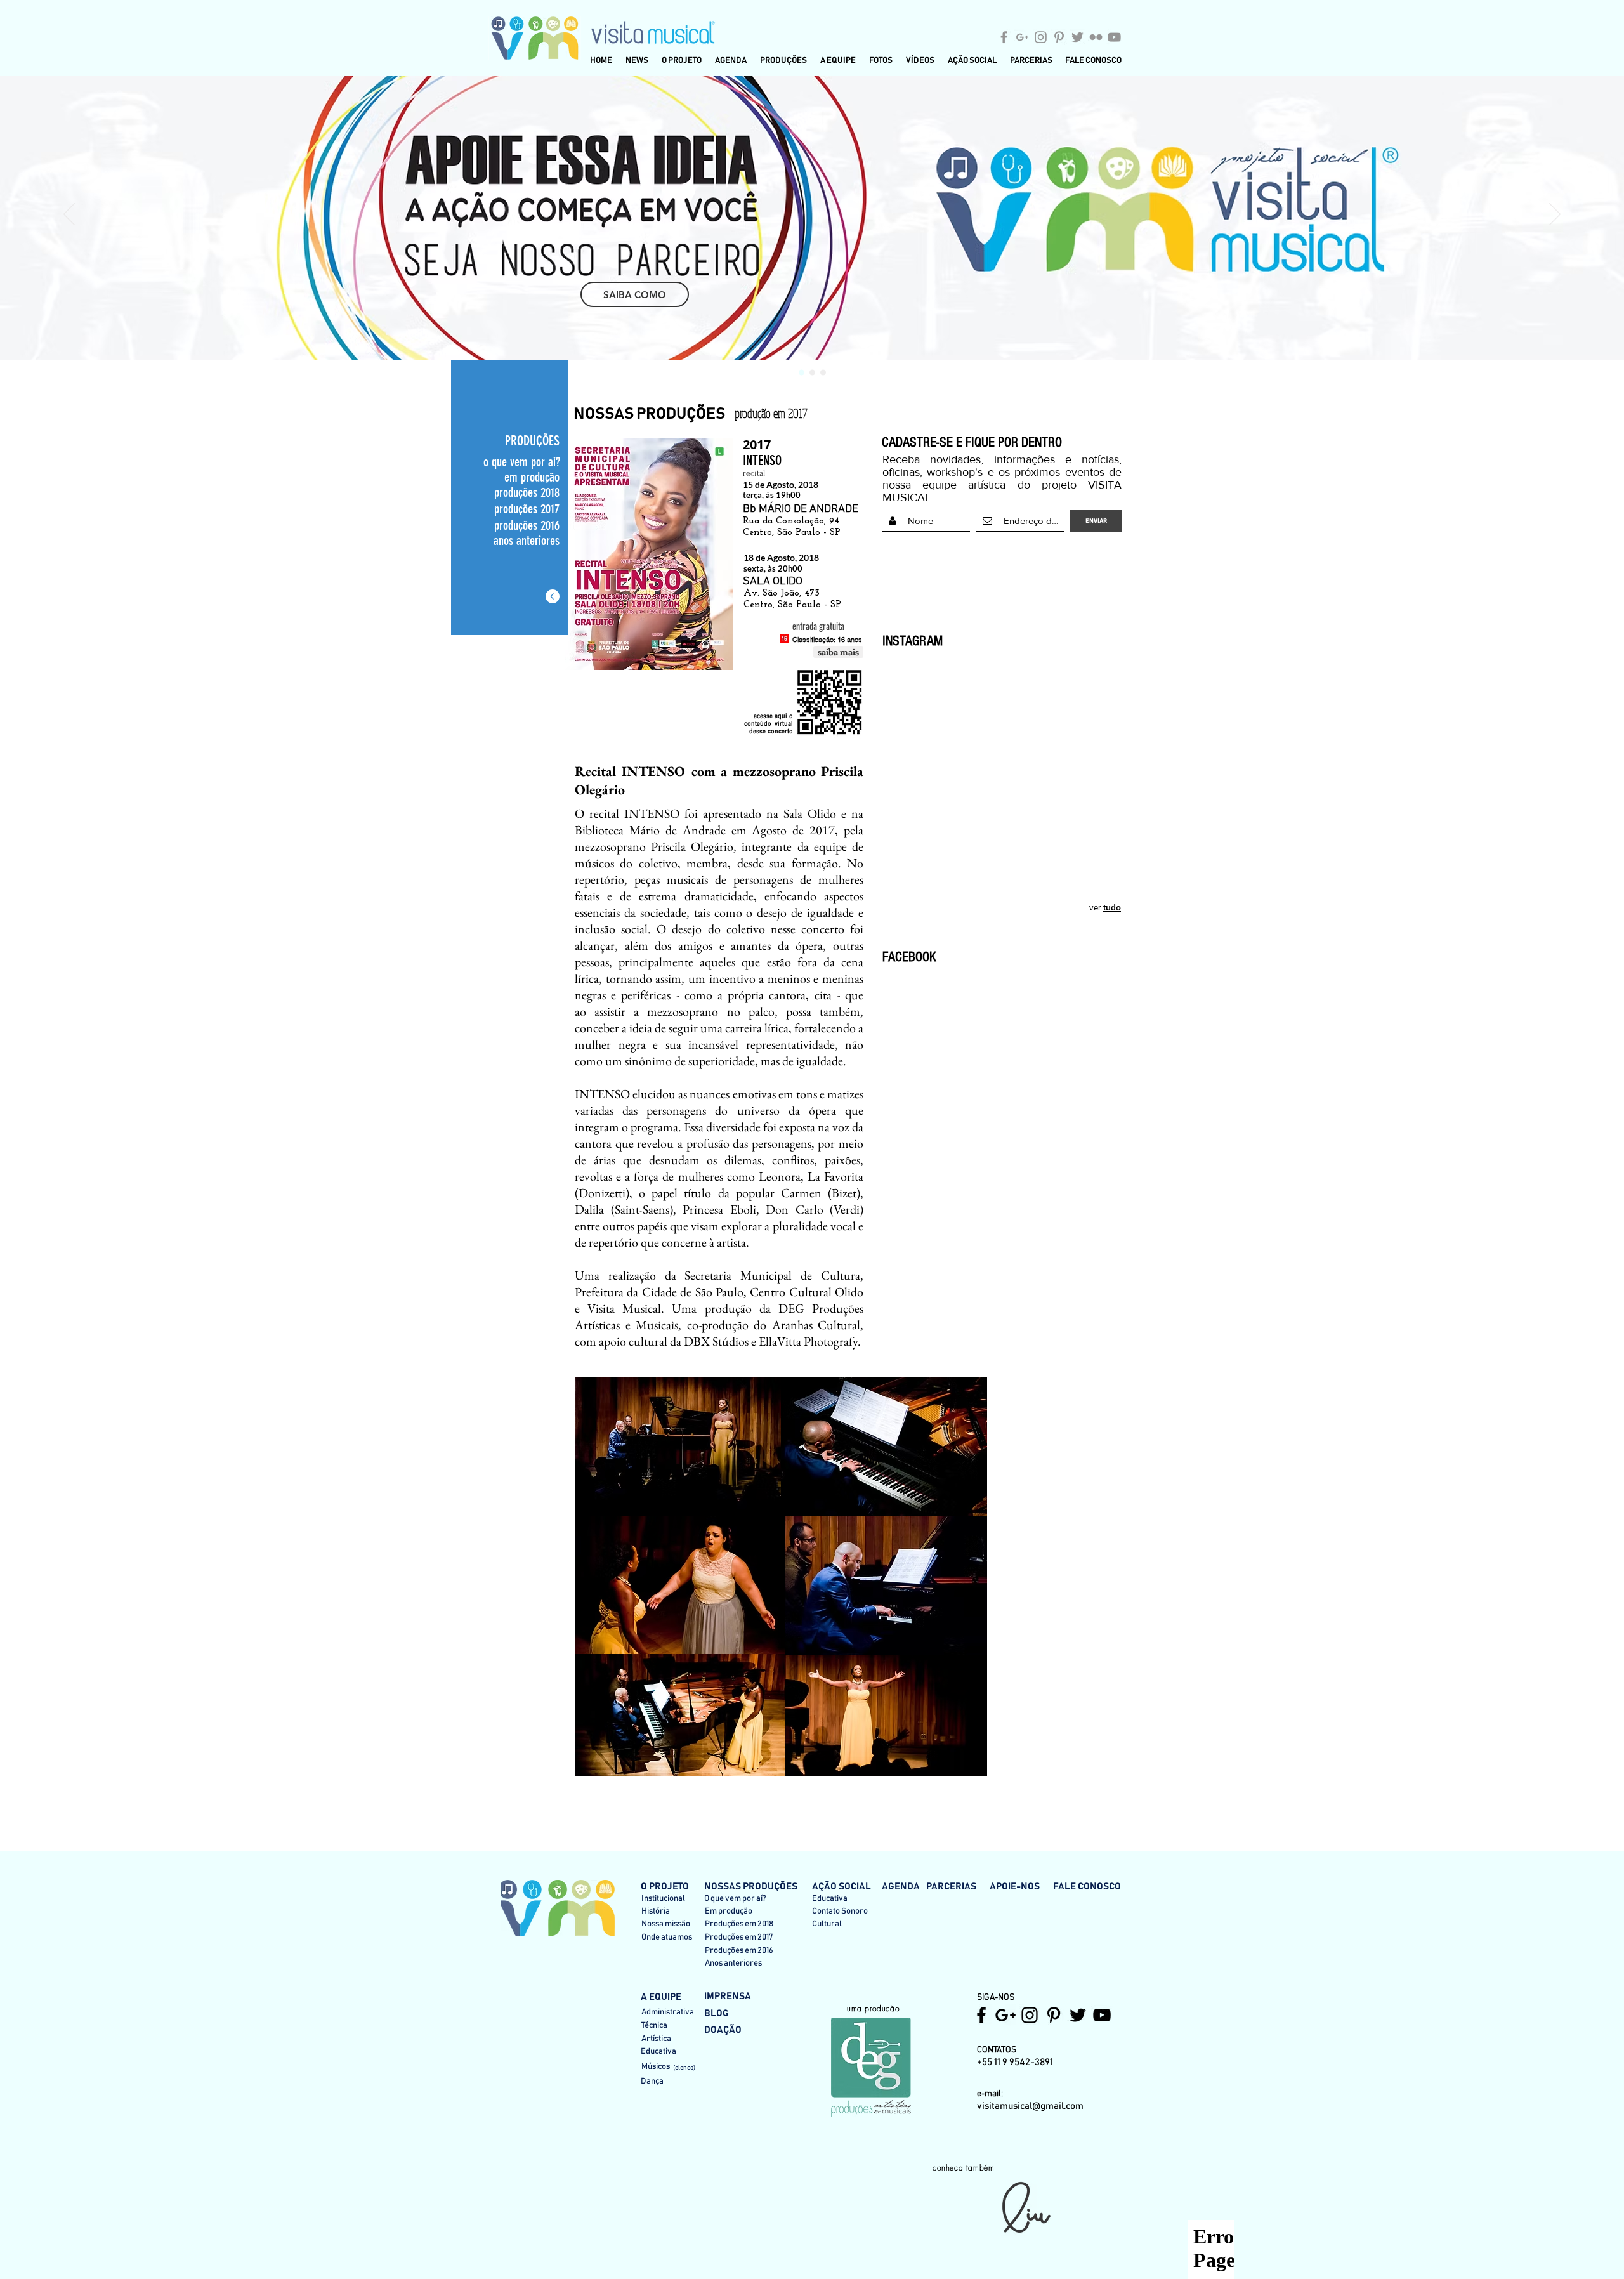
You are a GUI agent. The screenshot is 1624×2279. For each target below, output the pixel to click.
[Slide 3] (823, 373)
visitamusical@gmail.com (1030, 2106)
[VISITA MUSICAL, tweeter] (1077, 37)
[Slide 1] (802, 373)
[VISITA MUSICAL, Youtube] (1102, 2015)
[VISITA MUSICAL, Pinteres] (1059, 37)
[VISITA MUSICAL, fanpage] (1004, 37)
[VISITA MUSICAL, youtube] (1114, 37)
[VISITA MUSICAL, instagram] (1030, 2015)
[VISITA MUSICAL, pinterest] (1054, 2015)
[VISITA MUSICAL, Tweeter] (1078, 2015)
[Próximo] (1555, 215)
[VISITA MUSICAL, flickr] (1096, 37)
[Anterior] (69, 215)
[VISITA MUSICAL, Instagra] (1041, 37)
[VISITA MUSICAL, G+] (1022, 37)
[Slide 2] (812, 373)
